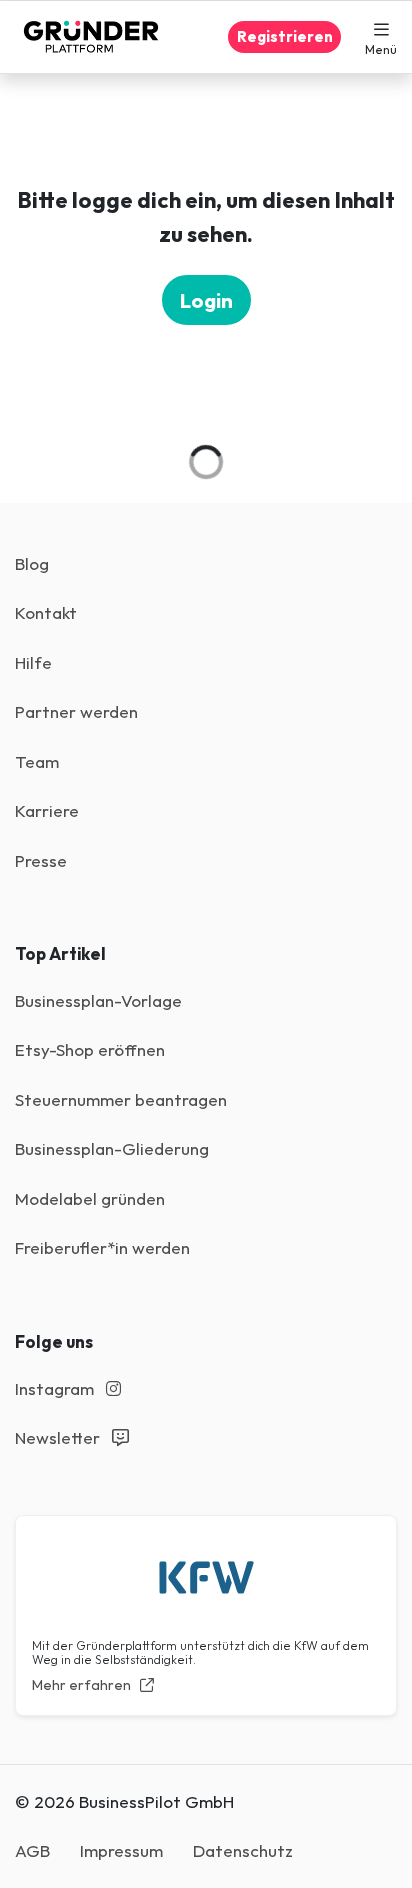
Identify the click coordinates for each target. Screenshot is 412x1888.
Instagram (56, 1388)
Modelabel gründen (90, 1198)
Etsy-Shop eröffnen (90, 1049)
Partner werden (76, 711)
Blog (32, 563)
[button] (381, 37)
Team (37, 761)
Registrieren (285, 36)
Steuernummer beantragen (121, 1099)
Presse (41, 860)
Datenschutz (243, 1850)
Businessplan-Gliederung (112, 1148)
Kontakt (46, 612)
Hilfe (33, 662)
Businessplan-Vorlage (98, 1000)
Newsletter (59, 1437)
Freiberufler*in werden (102, 1247)
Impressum (121, 1850)
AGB (32, 1850)
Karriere (47, 810)
